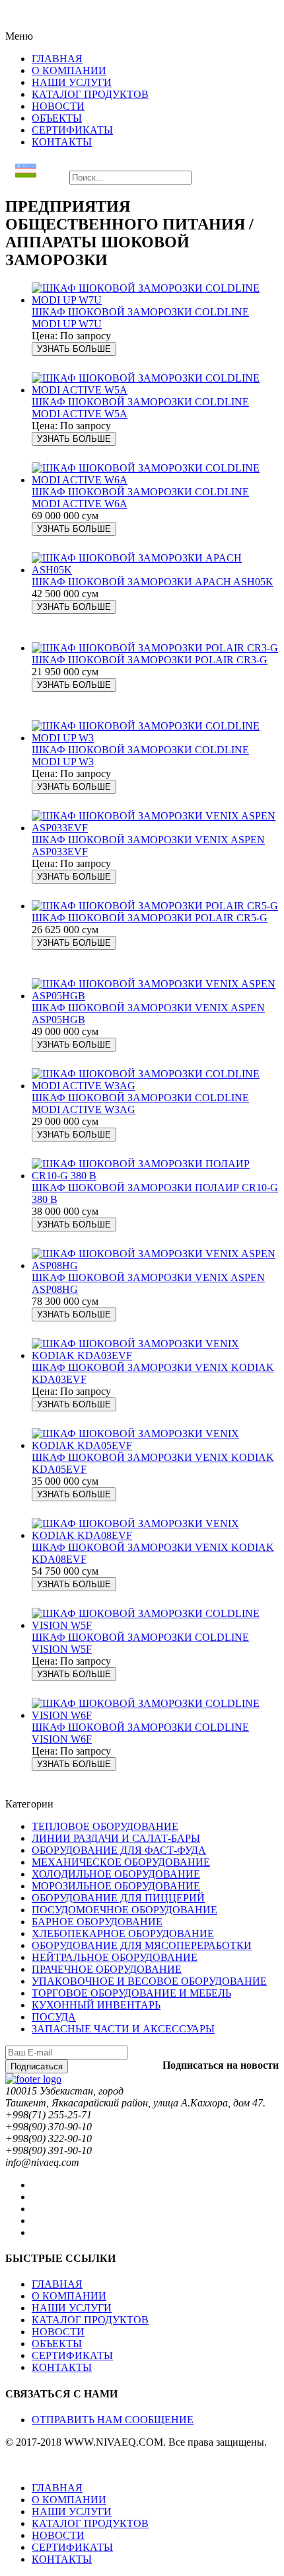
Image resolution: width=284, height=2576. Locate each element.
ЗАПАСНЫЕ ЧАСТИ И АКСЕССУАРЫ (123, 2029)
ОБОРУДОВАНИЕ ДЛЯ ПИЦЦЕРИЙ (118, 1898)
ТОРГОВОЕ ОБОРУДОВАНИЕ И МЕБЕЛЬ (131, 1993)
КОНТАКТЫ (62, 2367)
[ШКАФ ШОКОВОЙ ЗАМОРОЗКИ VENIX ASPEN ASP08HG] (155, 1266)
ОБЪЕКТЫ (57, 2344)
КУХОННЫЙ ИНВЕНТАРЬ (96, 2005)
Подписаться (37, 2066)
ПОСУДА (54, 2017)
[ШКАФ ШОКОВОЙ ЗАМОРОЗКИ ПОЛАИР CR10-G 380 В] (155, 1176)
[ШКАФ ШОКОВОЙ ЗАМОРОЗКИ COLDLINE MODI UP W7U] (155, 300)
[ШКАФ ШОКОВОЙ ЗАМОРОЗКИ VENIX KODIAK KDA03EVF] (155, 1355)
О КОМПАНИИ (69, 2296)
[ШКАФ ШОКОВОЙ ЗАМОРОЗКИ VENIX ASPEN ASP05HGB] (155, 996)
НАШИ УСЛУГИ (72, 2308)
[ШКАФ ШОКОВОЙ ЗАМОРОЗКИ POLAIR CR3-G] (155, 648)
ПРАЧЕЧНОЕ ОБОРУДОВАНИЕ (107, 1969)
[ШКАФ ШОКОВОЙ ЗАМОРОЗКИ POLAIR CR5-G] (155, 906)
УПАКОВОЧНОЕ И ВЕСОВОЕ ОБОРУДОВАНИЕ (149, 1981)
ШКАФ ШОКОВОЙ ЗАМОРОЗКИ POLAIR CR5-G (150, 918)
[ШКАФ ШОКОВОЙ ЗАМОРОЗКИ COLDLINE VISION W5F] (155, 1625)
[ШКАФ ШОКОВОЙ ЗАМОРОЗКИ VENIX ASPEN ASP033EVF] (155, 828)
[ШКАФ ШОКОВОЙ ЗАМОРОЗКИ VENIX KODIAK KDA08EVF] (155, 1535)
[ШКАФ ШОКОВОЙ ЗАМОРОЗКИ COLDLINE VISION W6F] (155, 1715)
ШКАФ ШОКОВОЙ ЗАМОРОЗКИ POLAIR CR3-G (150, 660)
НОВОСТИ (58, 2332)
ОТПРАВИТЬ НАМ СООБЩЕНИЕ (113, 2420)
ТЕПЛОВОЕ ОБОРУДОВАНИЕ (105, 1826)
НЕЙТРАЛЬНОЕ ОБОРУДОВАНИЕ (115, 1957)
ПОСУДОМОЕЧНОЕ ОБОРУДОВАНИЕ (124, 1910)
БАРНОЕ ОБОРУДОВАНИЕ (97, 1922)
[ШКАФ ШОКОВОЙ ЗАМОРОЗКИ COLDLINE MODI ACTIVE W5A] (155, 390)
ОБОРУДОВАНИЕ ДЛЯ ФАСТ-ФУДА (119, 1850)
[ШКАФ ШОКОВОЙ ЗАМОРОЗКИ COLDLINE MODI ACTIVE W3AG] (155, 1086)
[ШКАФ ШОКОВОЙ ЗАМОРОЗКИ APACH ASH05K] (155, 570)
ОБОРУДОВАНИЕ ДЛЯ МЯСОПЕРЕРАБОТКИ (142, 1945)
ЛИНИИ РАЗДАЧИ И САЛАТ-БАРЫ (116, 1838)
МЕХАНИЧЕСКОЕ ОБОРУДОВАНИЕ (121, 1862)
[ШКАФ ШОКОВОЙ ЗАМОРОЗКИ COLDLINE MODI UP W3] (155, 738)
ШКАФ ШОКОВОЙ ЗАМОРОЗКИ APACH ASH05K (153, 582)
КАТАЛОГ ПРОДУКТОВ (90, 2320)
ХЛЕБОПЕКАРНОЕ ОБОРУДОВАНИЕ (123, 1933)
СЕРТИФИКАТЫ (72, 2355)
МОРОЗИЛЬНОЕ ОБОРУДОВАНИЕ (116, 1886)
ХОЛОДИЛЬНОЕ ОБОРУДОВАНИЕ (116, 1874)
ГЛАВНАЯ (57, 2284)
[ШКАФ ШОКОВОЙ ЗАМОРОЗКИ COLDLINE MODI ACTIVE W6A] (155, 480)
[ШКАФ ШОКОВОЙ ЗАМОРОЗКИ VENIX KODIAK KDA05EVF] (155, 1445)
